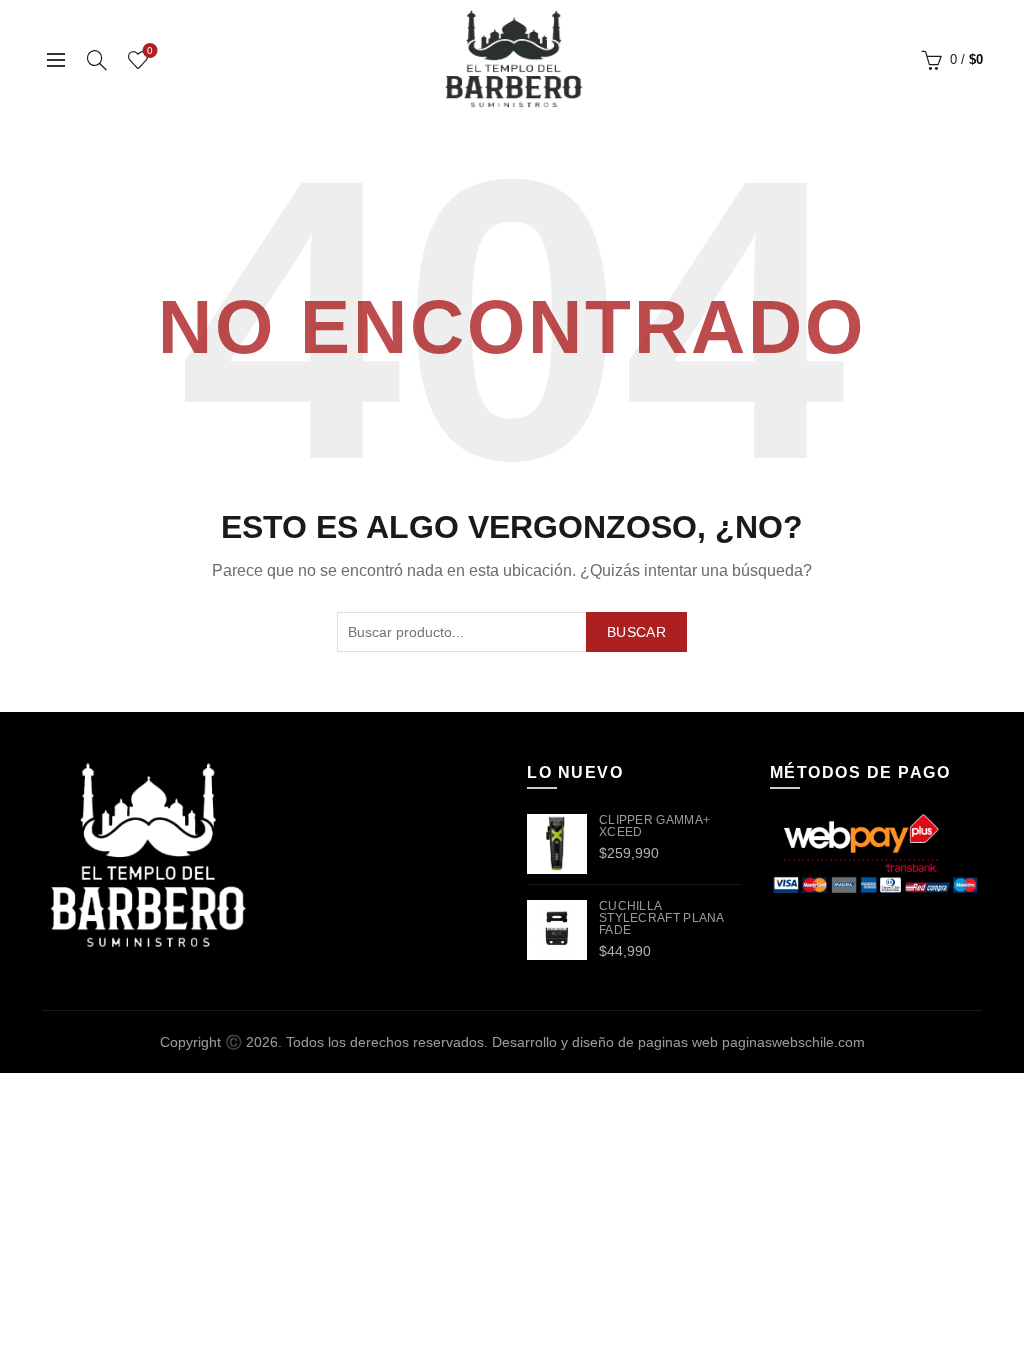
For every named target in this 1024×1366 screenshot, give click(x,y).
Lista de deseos (150, 50)
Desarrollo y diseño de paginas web (605, 1042)
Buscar (636, 632)
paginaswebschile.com (793, 1042)
